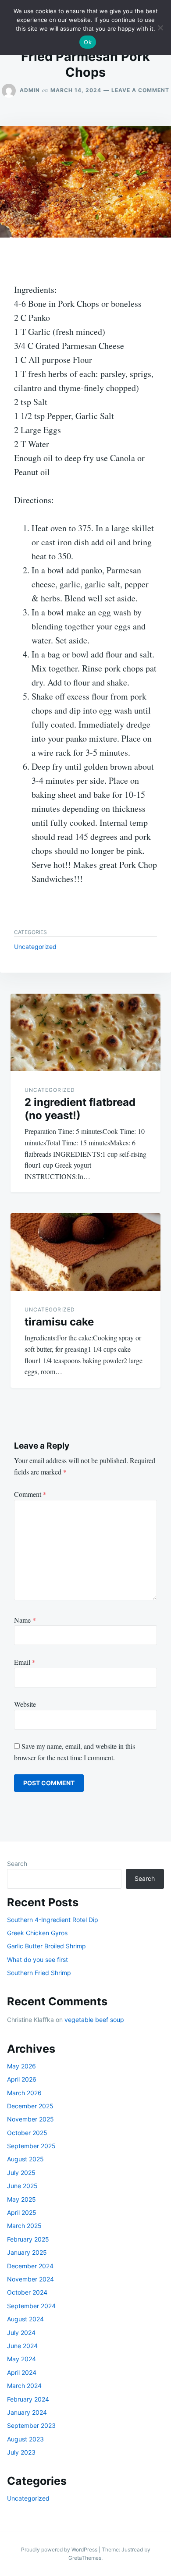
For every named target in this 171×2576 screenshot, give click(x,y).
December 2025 (30, 2106)
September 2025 (31, 2146)
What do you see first (37, 1960)
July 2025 (21, 2173)
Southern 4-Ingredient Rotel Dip (53, 1920)
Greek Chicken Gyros (37, 1933)
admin (30, 90)
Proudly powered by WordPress (60, 2549)
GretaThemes (85, 2558)
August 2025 (25, 2159)
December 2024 (30, 2266)
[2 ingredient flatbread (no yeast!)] (85, 1032)
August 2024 (25, 2319)
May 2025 (21, 2199)
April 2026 (22, 2079)
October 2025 (27, 2133)
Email (25, 1662)
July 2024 (21, 2333)
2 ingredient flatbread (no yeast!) (80, 1109)
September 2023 (31, 2425)
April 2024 (22, 2372)
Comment (30, 1494)
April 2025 (22, 2212)
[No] (160, 28)
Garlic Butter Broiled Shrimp (46, 1946)
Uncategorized (35, 947)
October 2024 (27, 2292)
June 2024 (22, 2346)
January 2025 (27, 2252)
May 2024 (21, 2359)
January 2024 (27, 2412)
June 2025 (22, 2186)
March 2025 (24, 2226)
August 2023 (25, 2439)
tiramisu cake (59, 1322)
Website (25, 1704)
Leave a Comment (140, 90)
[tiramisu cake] (85, 1252)
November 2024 (30, 2279)
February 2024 (28, 2399)
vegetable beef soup (94, 2020)
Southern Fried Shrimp (39, 1973)
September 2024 (31, 2306)
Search (17, 1864)
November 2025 (30, 2119)
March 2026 (24, 2093)
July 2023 (21, 2452)
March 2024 (24, 2386)
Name (25, 1620)
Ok (88, 42)
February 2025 (28, 2239)
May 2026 (21, 2066)
